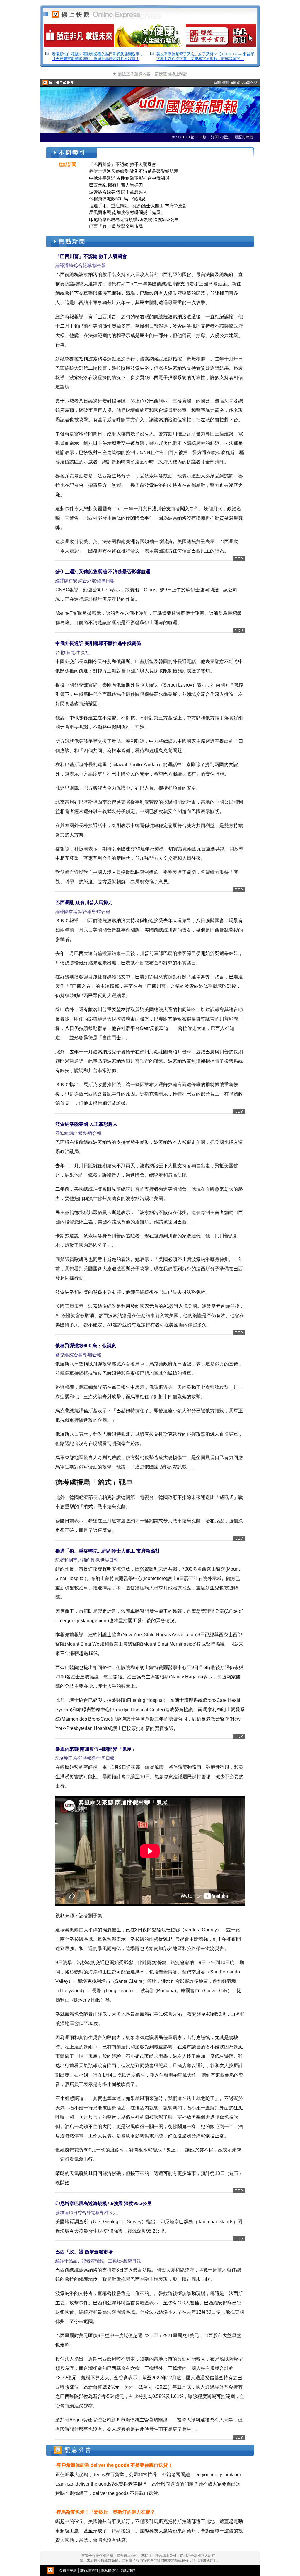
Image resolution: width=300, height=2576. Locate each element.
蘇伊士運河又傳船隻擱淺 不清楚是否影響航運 (134, 171)
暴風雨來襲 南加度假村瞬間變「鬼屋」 (127, 213)
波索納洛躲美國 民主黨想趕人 (118, 192)
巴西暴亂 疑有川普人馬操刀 (116, 185)
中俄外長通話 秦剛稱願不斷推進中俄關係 (129, 178)
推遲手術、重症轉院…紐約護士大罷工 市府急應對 (138, 206)
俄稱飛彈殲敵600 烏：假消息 (117, 199)
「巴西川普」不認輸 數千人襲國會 (123, 165)
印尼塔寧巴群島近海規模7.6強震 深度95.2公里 (134, 220)
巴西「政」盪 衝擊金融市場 (116, 226)
